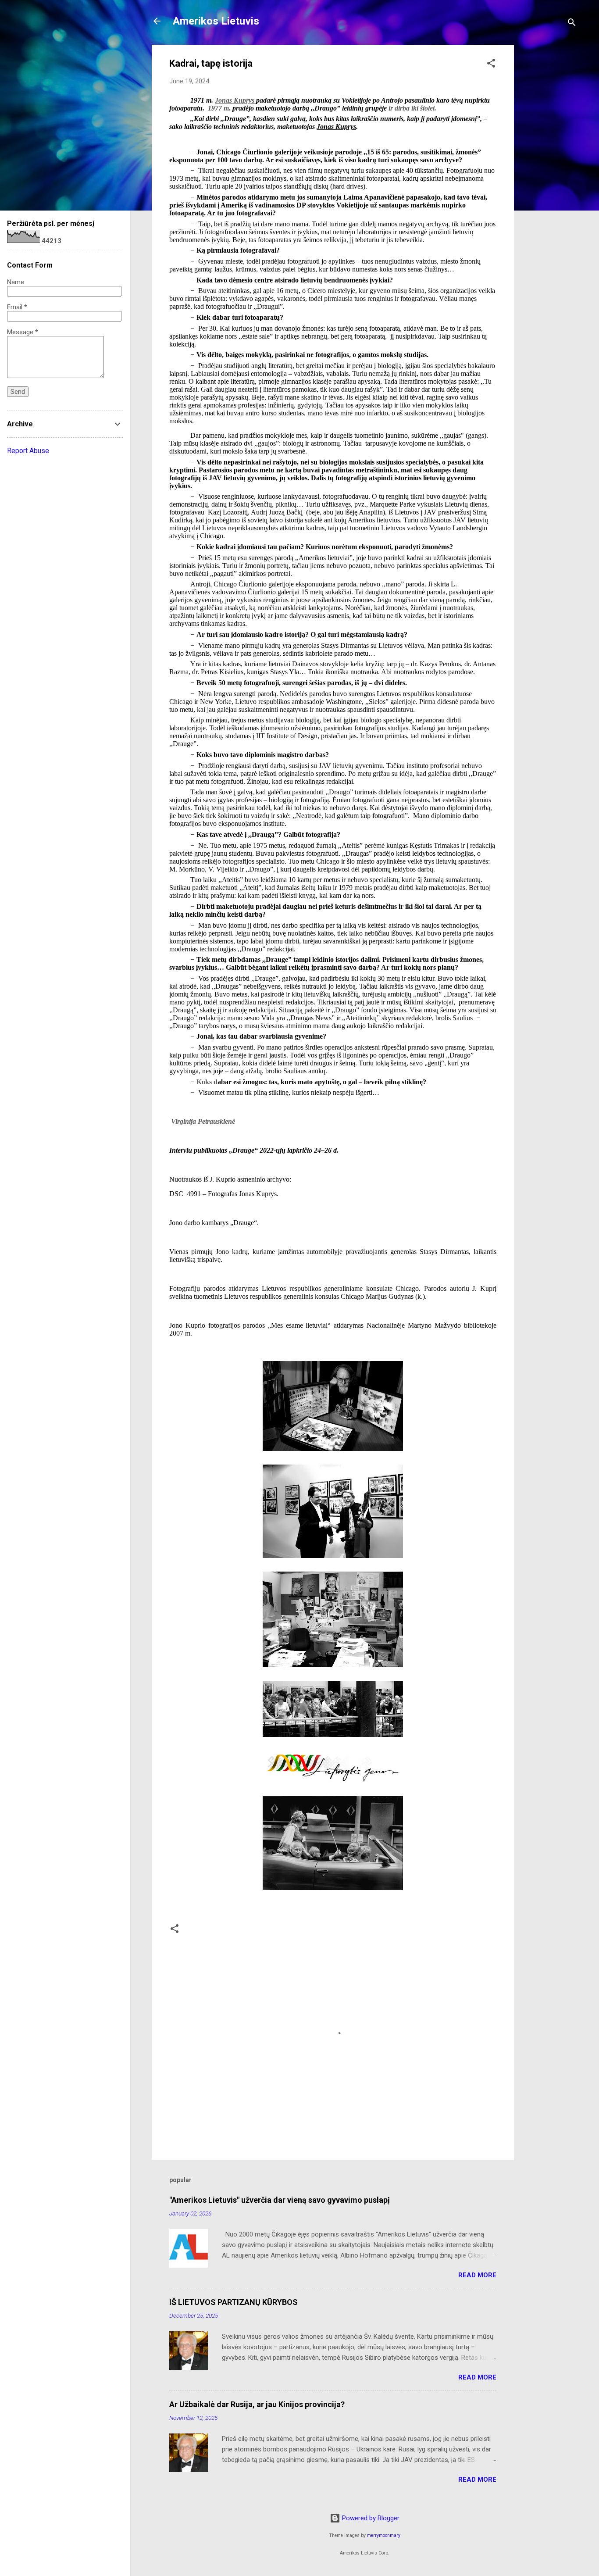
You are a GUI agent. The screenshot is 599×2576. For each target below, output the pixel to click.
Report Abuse (28, 451)
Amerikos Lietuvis (216, 21)
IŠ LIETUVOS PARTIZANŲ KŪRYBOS (234, 2302)
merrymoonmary (384, 2535)
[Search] (572, 24)
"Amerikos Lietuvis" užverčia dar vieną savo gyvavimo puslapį (280, 2200)
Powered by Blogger (370, 2518)
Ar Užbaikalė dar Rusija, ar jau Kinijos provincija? (257, 2404)
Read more (477, 2275)
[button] (491, 65)
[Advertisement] (549, 176)
